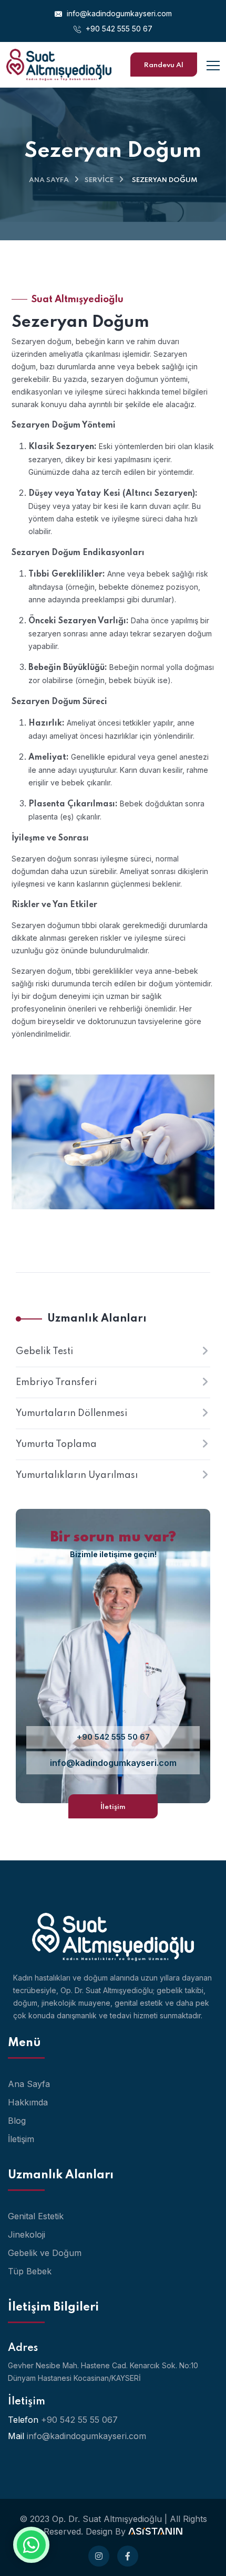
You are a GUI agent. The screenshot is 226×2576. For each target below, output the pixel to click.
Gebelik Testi (44, 1351)
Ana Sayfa (49, 180)
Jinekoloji (27, 2234)
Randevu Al (164, 65)
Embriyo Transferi (56, 1382)
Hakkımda (28, 2102)
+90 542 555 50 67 (118, 29)
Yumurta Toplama (56, 1444)
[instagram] (99, 2556)
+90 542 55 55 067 (79, 2420)
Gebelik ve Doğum (45, 2253)
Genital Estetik (36, 2216)
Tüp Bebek (30, 2271)
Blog (17, 2121)
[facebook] (128, 2556)
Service (99, 180)
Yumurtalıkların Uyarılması (77, 1475)
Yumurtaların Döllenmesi (71, 1413)
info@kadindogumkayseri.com (118, 13)
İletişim (113, 1807)
